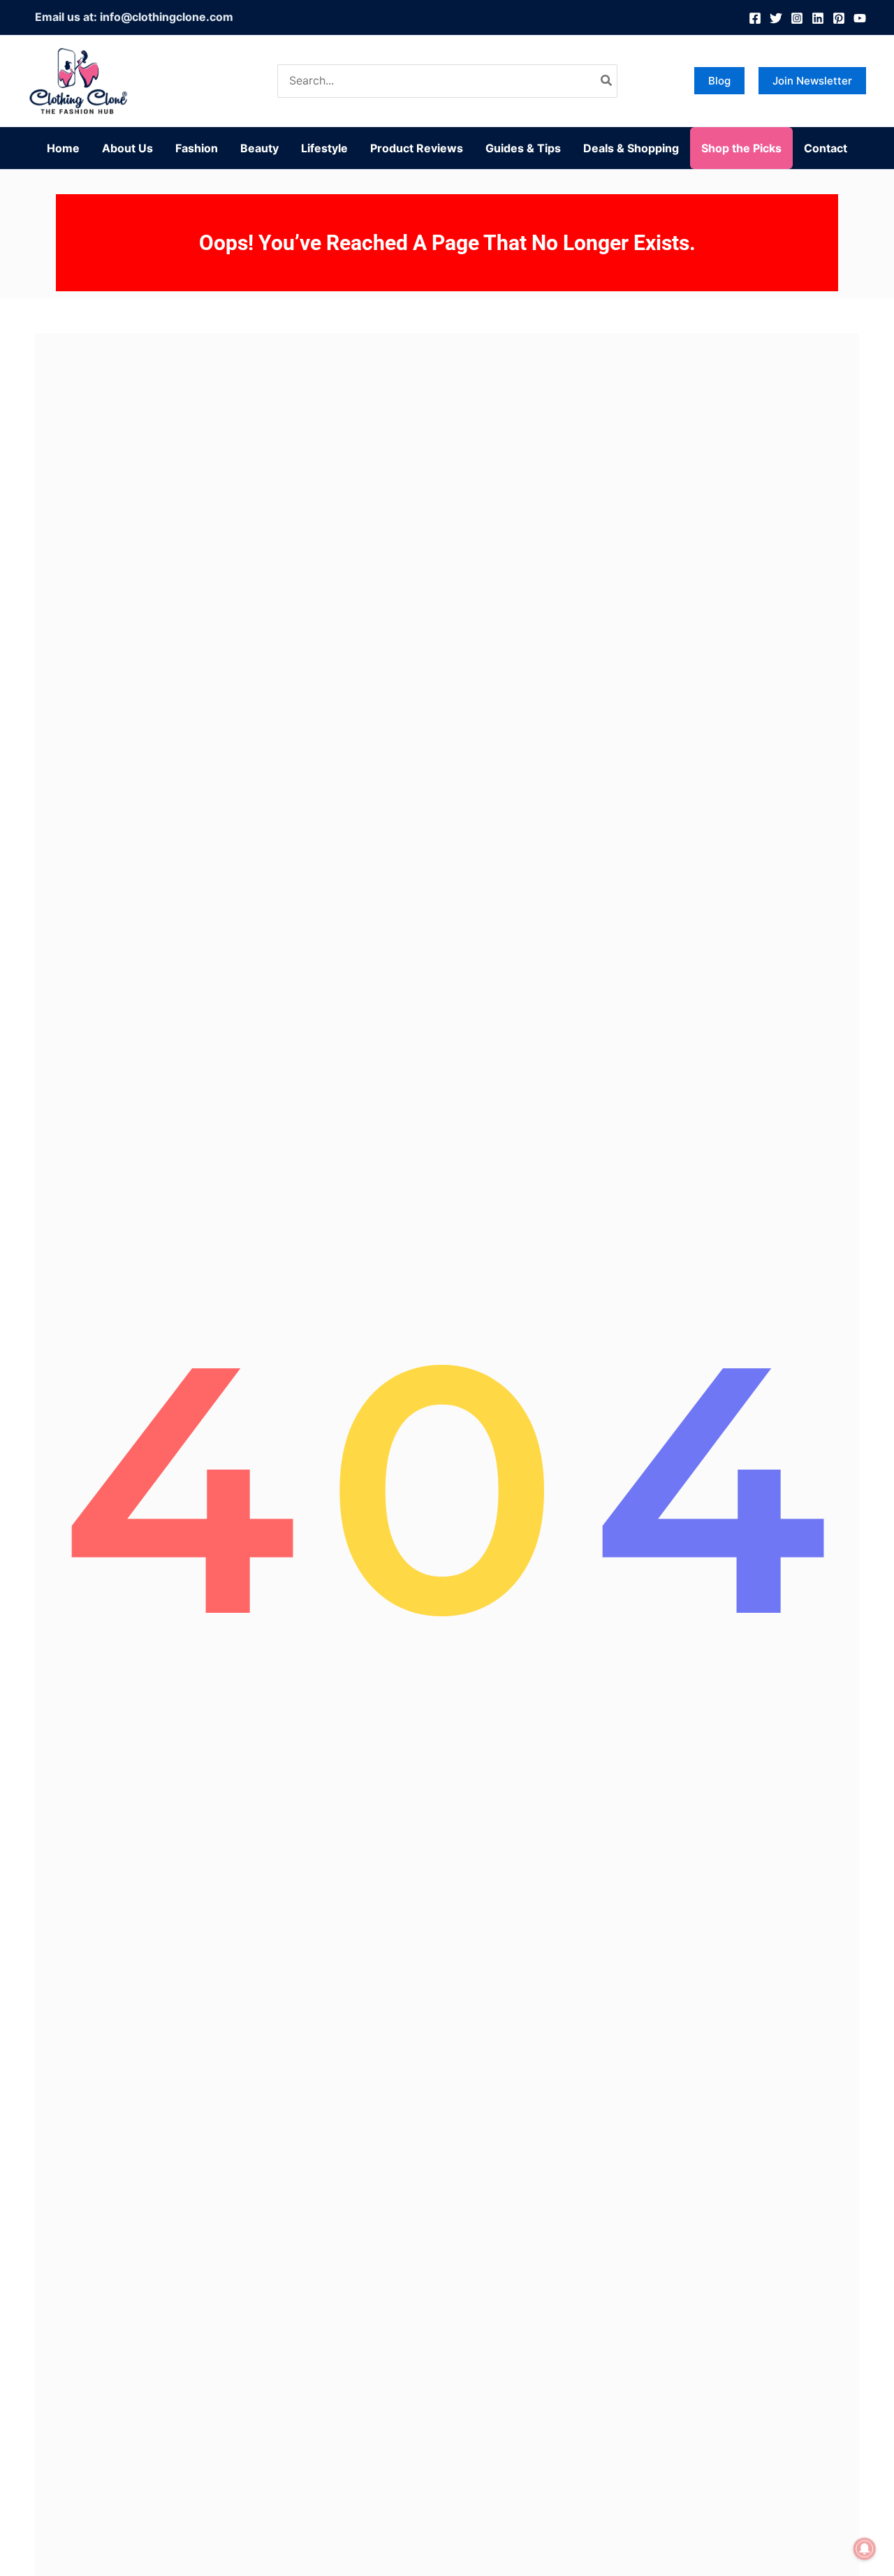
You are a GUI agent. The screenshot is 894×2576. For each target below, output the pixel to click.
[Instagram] (797, 18)
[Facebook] (755, 18)
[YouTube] (860, 18)
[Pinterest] (839, 18)
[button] (719, 81)
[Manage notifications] (865, 2549)
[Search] (607, 81)
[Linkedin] (818, 18)
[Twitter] (776, 18)
